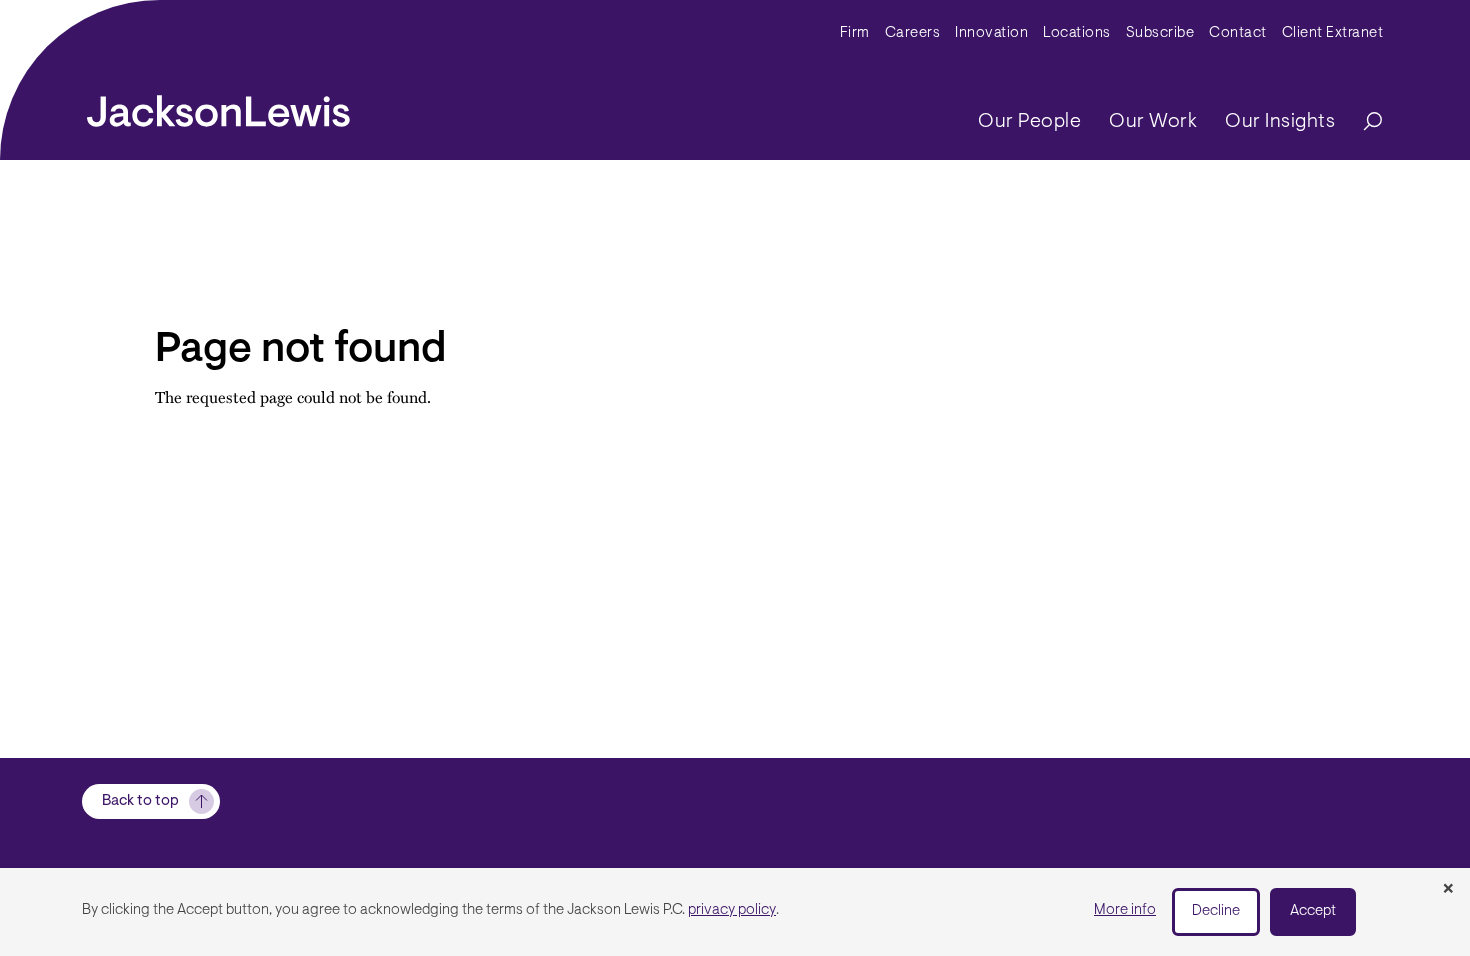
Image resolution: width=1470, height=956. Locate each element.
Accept (1313, 911)
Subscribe (1160, 33)
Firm (855, 33)
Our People (1029, 122)
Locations (1077, 33)
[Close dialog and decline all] (1448, 890)
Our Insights (1280, 122)
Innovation (991, 33)
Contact (1238, 33)
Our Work (1153, 122)
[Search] (1363, 122)
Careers (913, 33)
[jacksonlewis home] (218, 106)
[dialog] (735, 912)
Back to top (140, 801)
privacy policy (732, 910)
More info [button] (1125, 910)
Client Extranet (1333, 33)
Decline (1216, 911)
